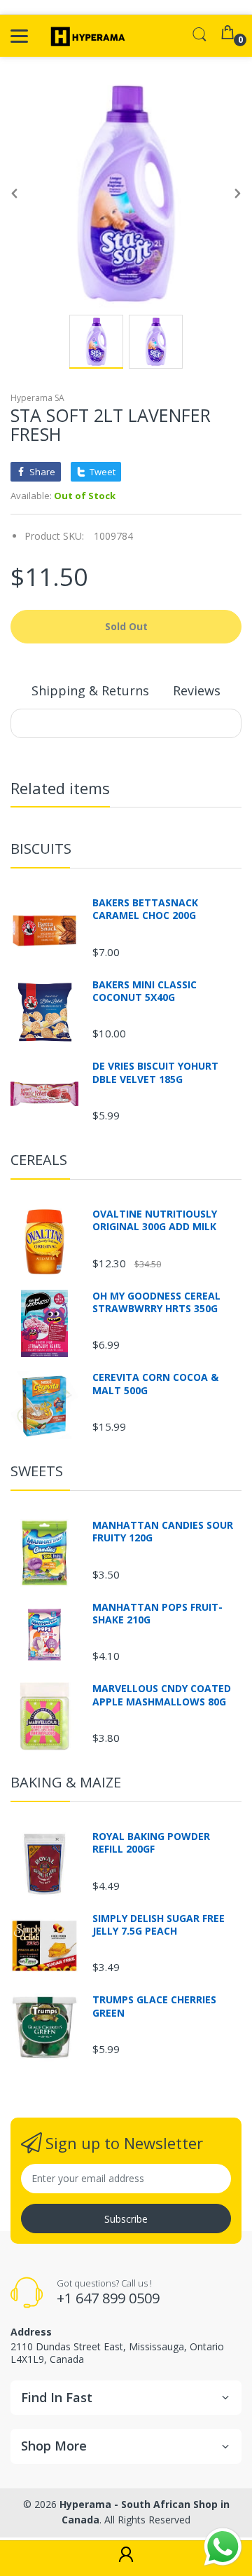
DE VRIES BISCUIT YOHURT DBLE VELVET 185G (155, 1072)
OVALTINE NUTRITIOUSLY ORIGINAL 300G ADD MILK (155, 1220)
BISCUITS (41, 849)
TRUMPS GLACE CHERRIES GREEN (154, 2006)
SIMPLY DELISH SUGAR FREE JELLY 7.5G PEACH (159, 1925)
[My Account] (126, 2558)
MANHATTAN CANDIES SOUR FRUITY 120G (163, 1532)
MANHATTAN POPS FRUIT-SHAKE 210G (157, 1614)
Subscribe (126, 2219)
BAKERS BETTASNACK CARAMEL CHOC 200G (145, 909)
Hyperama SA (37, 398)
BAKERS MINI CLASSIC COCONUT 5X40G (145, 991)
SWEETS (37, 1471)
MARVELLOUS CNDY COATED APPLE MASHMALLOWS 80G (162, 1695)
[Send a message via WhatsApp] (223, 2547)
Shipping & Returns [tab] (90, 690)
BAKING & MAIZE (66, 1782)
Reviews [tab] (197, 690)
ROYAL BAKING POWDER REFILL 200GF (151, 1843)
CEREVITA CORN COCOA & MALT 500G (155, 1384)
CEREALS (39, 1160)
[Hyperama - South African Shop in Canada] (86, 36)
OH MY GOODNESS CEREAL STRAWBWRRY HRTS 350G (156, 1302)
